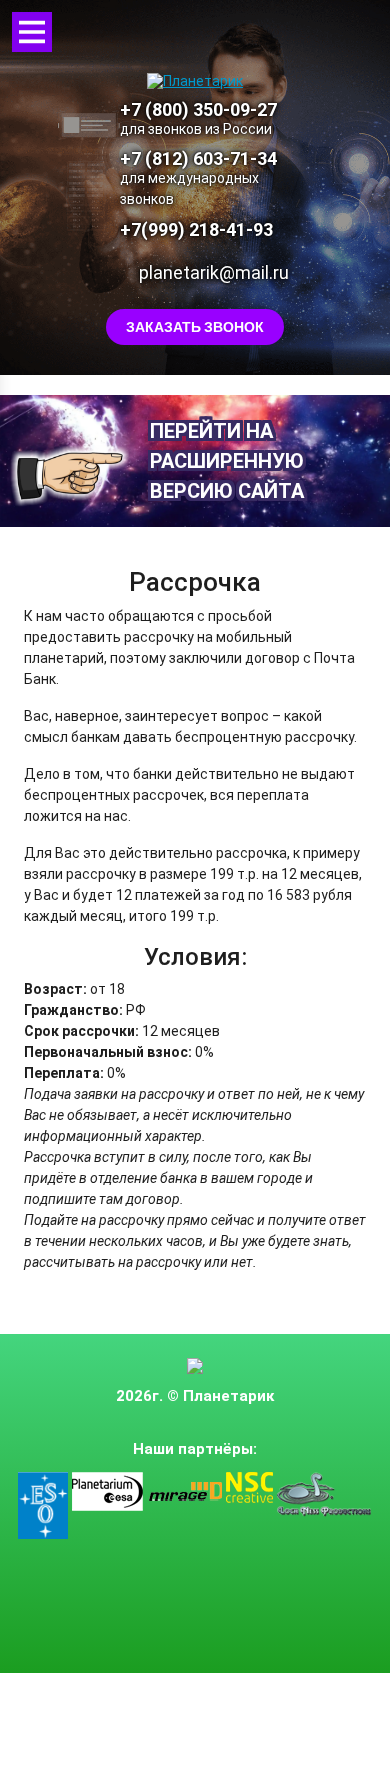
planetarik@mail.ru (214, 272)
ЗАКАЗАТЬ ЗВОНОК (195, 326)
